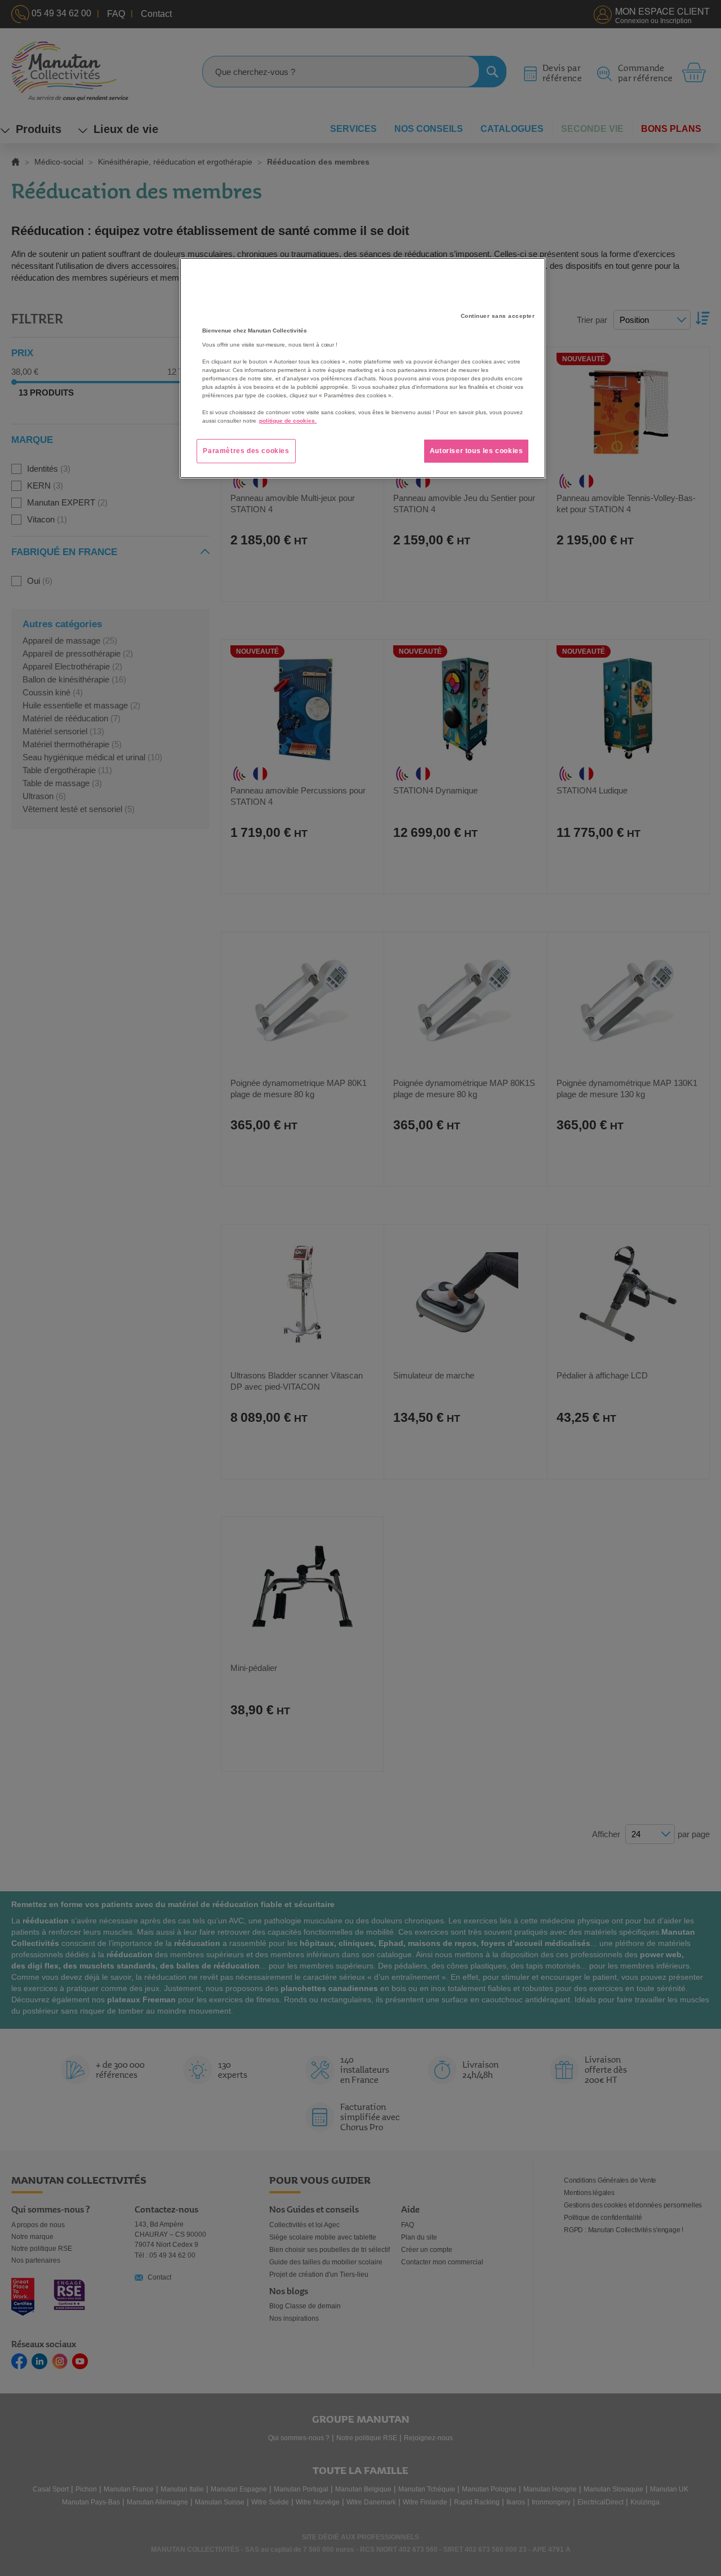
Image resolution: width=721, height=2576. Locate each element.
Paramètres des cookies (246, 451)
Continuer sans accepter (498, 316)
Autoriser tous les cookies (477, 451)
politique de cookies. (288, 421)
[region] (363, 368)
